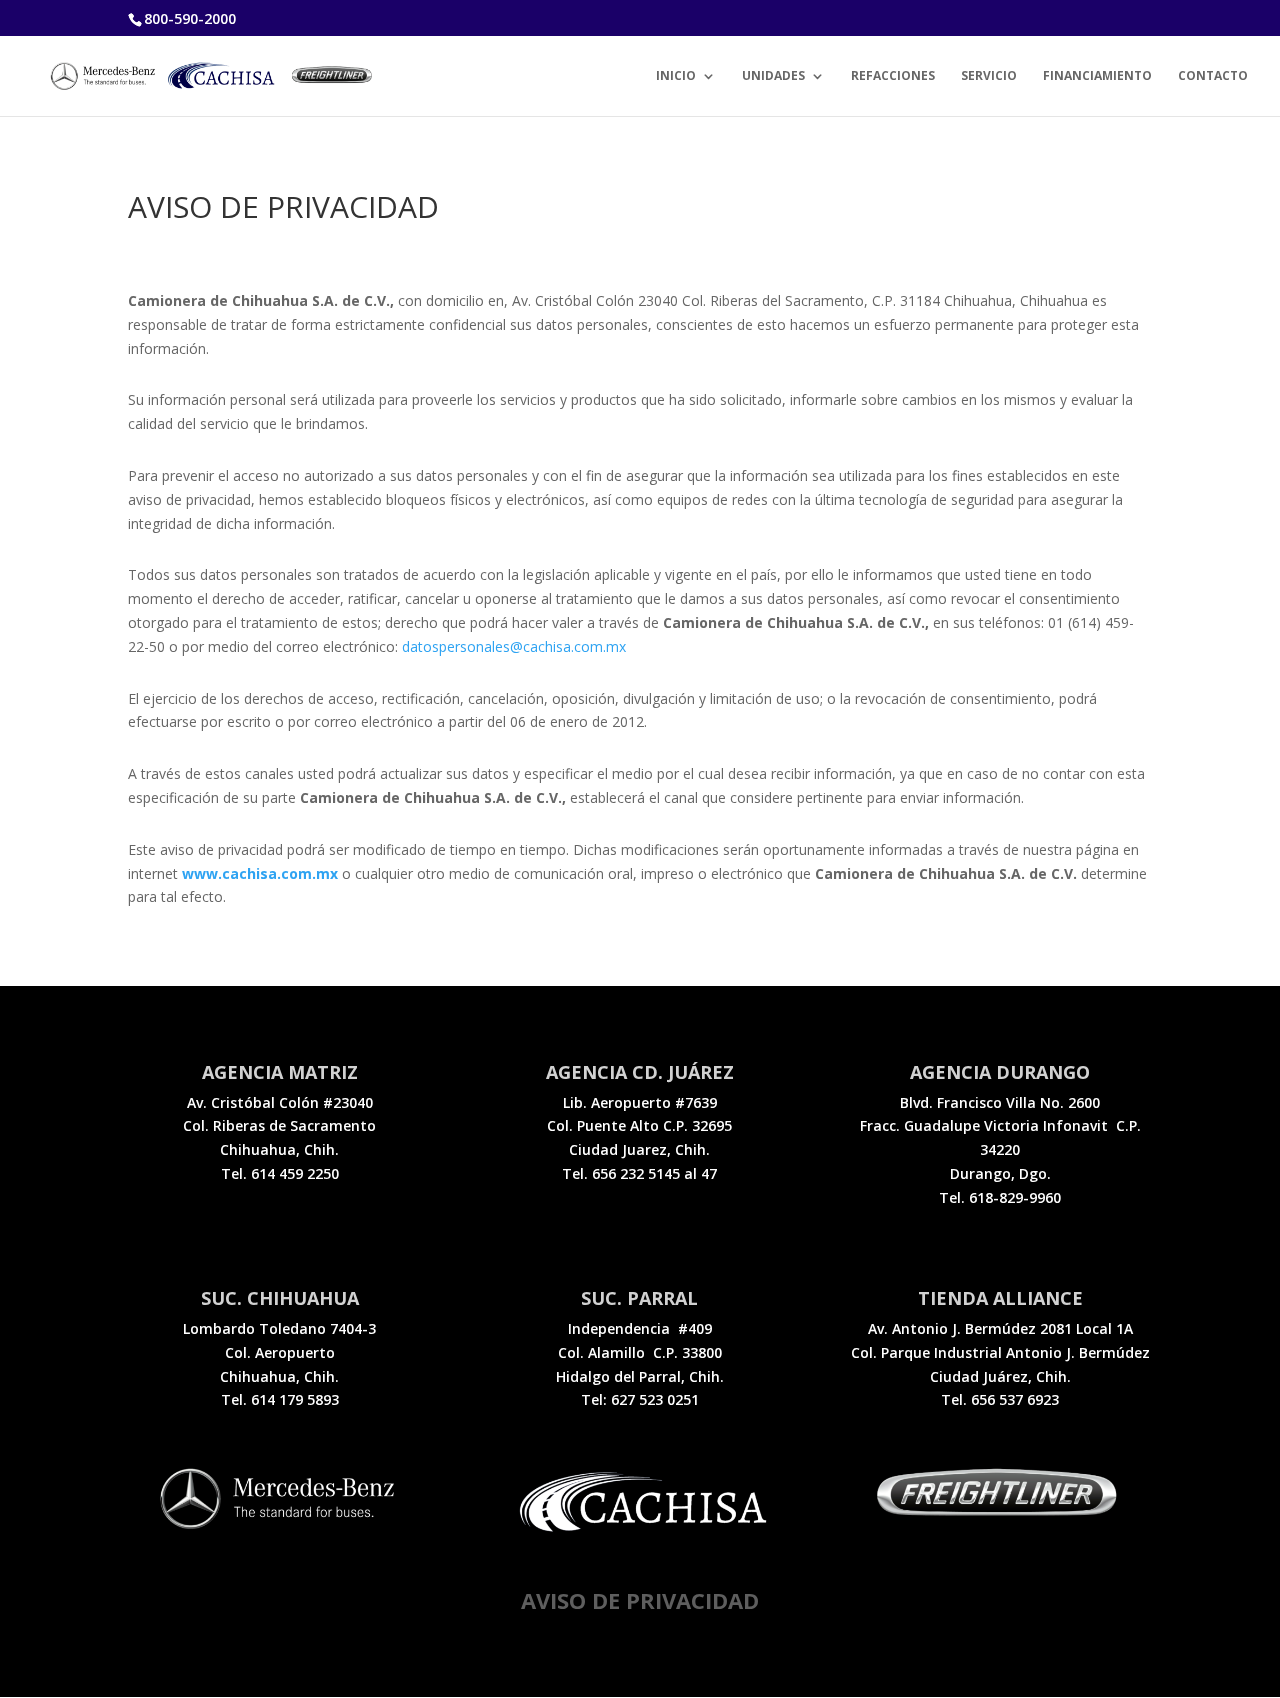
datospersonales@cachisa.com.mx (514, 646)
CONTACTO (1213, 76)
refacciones (893, 76)
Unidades (773, 76)
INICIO (676, 76)
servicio (989, 76)
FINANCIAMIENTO (1097, 76)
